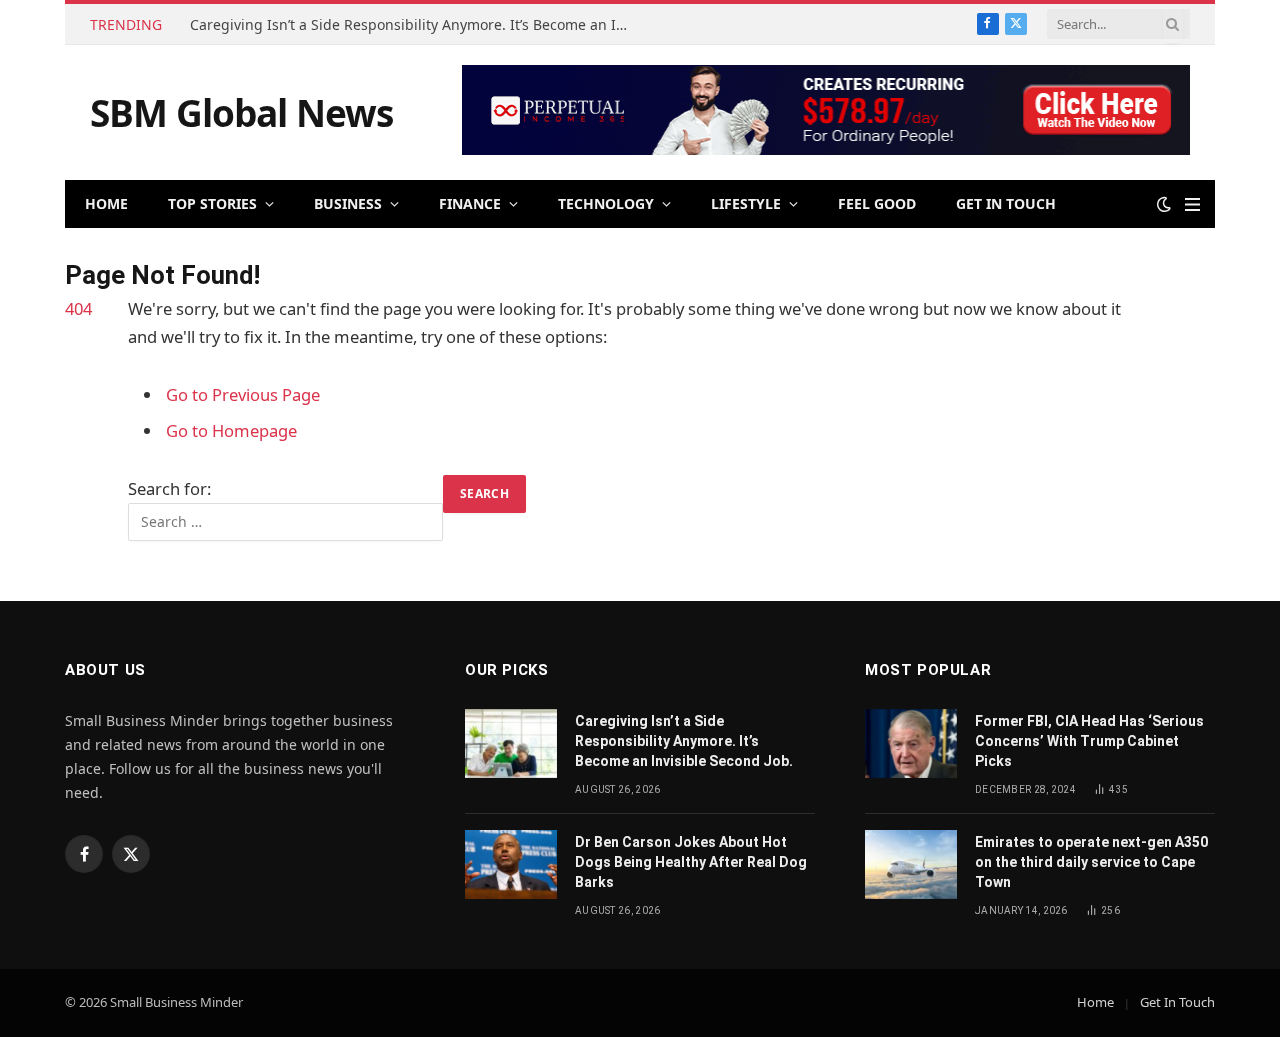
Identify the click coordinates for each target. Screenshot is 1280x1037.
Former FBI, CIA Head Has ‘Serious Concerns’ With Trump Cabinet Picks (1089, 741)
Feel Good (877, 203)
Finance (470, 203)
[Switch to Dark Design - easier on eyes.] (1164, 204)
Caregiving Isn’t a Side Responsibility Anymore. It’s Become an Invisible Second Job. (415, 25)
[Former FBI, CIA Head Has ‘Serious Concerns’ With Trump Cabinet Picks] (911, 743)
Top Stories (212, 203)
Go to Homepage (231, 430)
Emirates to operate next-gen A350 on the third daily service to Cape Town (1091, 862)
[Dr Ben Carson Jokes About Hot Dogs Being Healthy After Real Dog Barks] (511, 864)
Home (106, 203)
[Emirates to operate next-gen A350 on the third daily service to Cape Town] (911, 864)
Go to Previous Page (243, 394)
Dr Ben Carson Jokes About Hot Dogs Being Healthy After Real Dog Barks (691, 862)
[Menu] (1192, 204)
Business (348, 203)
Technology (606, 203)
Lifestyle (746, 203)
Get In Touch (1006, 203)
